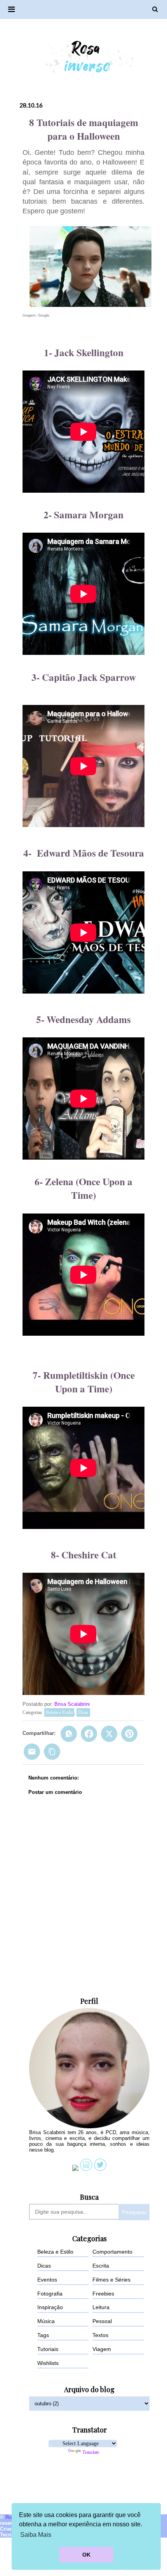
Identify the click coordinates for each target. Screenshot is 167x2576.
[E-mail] (32, 1752)
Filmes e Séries (111, 2280)
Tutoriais (48, 2349)
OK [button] (86, 2555)
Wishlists (48, 2363)
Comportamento (112, 2252)
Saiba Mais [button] (36, 2535)
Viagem (102, 2349)
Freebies (103, 2294)
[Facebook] (89, 1734)
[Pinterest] (129, 1734)
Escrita (101, 2266)
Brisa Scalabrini (72, 1704)
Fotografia (50, 2294)
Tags (43, 2335)
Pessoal (102, 2321)
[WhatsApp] (69, 1734)
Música (46, 2321)
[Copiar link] (52, 1752)
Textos (100, 2335)
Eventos (47, 2280)
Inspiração (50, 2307)
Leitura (101, 2307)
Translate (91, 2452)
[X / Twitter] (109, 1734)
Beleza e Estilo (59, 1712)
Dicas (83, 1712)
